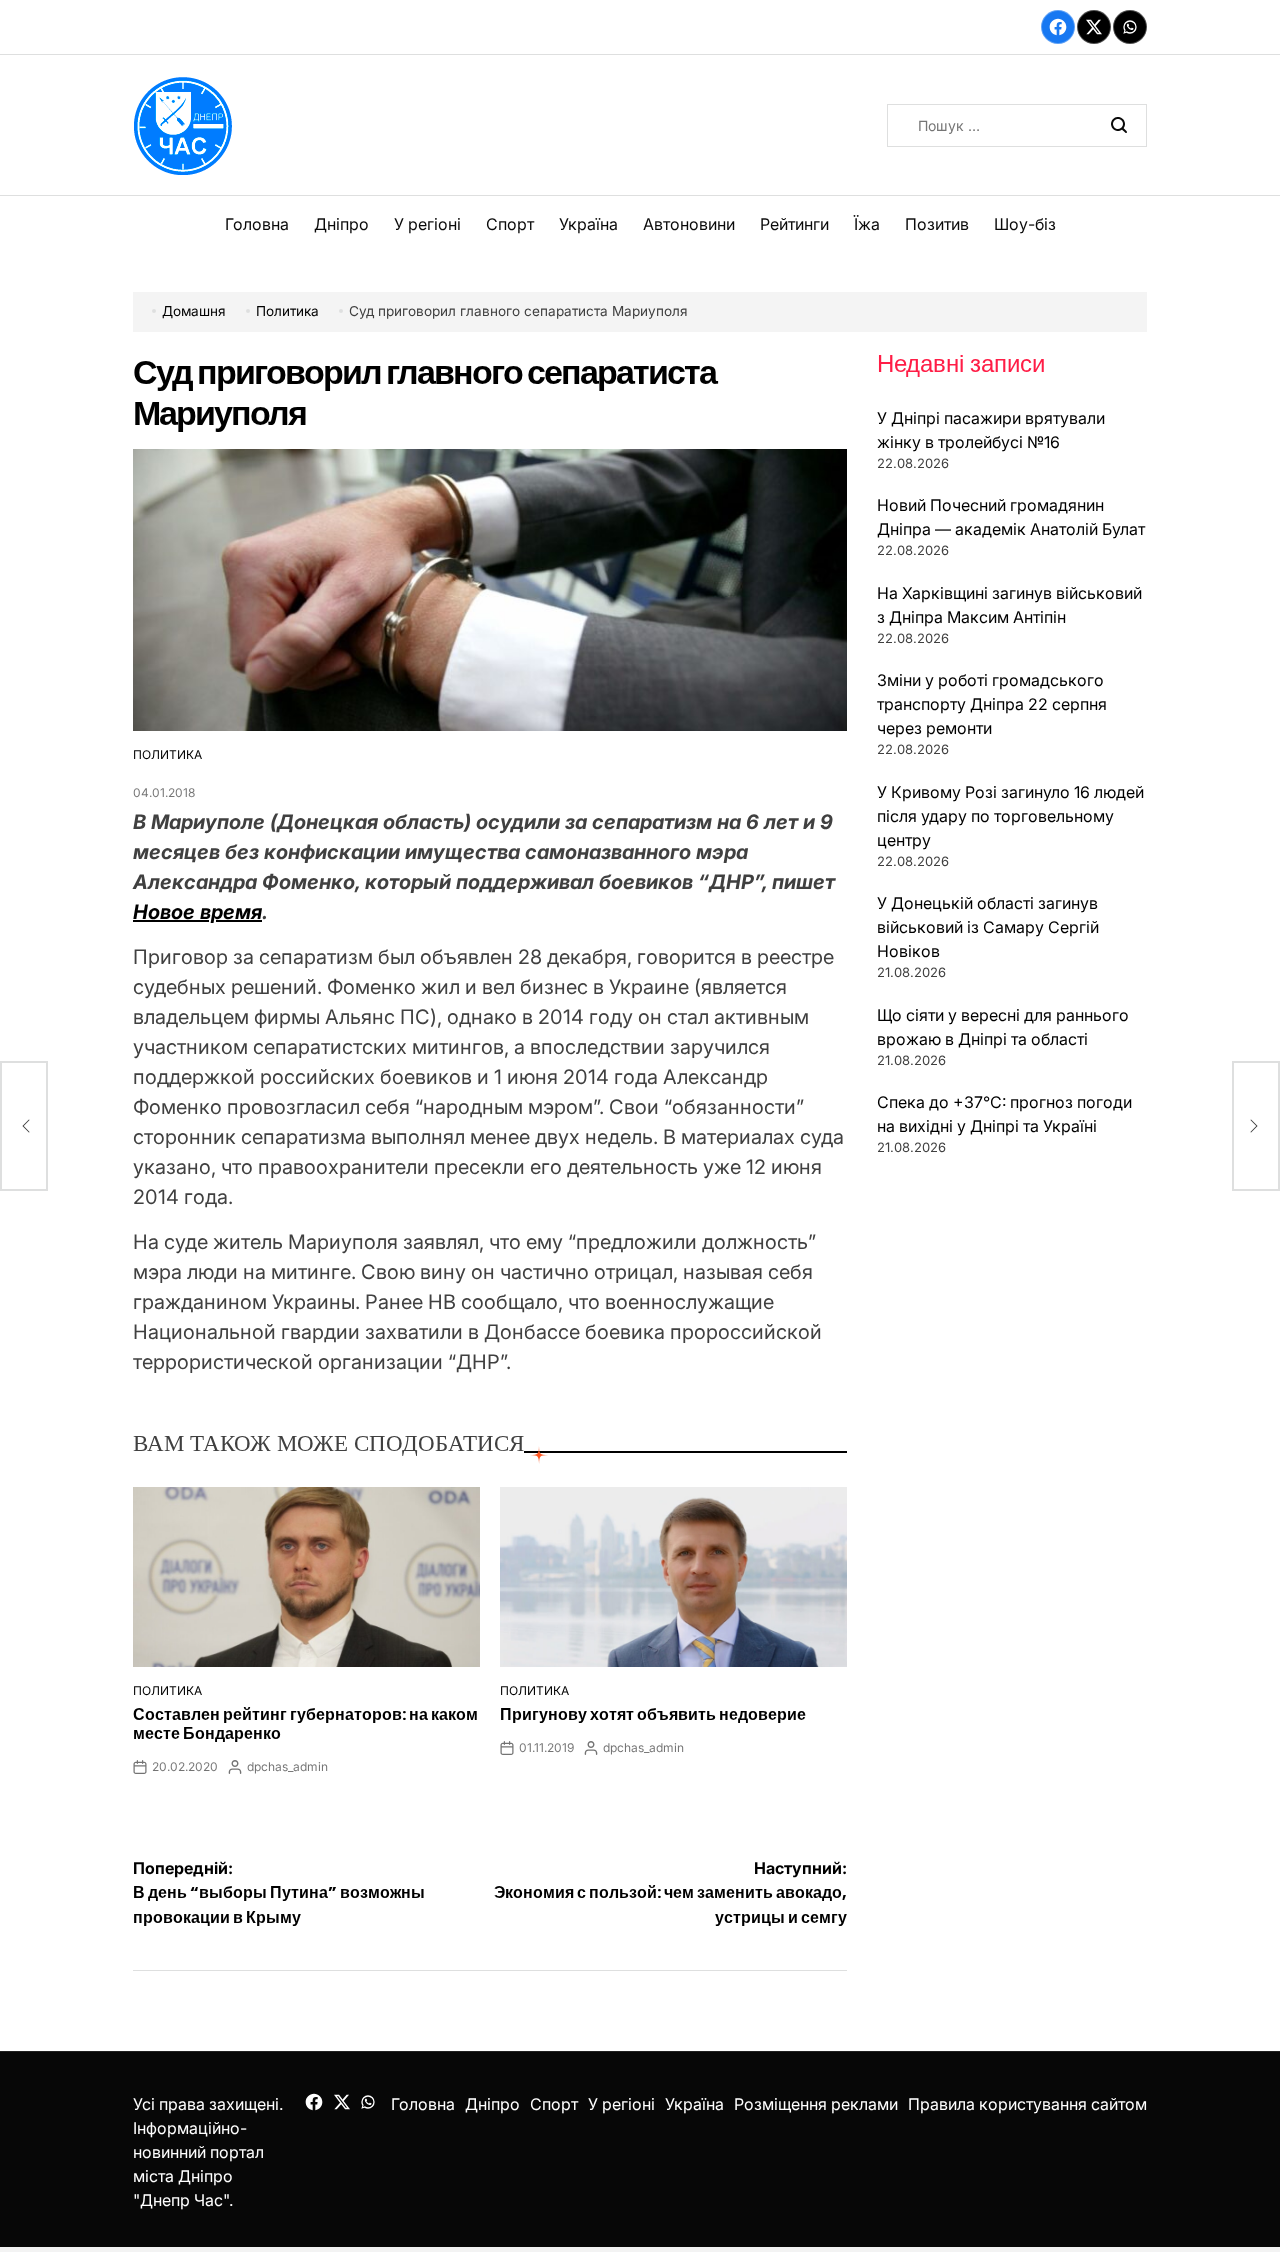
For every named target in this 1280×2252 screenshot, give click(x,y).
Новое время (197, 912)
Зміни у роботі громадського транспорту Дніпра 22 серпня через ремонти (992, 704)
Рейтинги (794, 224)
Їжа (867, 224)
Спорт (510, 224)
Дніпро (341, 224)
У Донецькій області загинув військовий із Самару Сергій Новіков (988, 927)
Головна (257, 224)
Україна (588, 224)
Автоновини (689, 224)
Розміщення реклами (816, 2104)
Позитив (937, 224)
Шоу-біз (1025, 224)
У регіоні (427, 224)
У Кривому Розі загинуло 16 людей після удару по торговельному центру (1010, 816)
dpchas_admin (287, 1766)
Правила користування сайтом (1027, 2104)
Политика (167, 754)
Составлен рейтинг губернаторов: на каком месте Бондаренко (305, 1724)
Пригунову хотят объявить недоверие (653, 1714)
